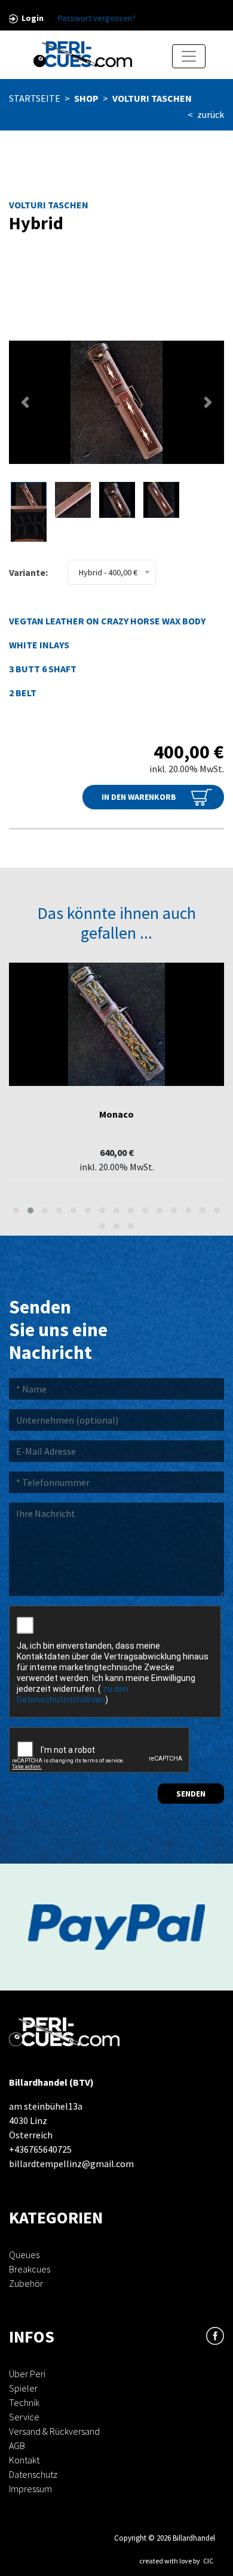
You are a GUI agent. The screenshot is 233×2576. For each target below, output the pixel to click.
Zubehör (26, 2283)
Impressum (30, 2489)
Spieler (23, 2388)
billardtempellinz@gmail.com (71, 2164)
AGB (17, 2445)
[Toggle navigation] (189, 56)
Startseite (35, 98)
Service (24, 2417)
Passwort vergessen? (97, 18)
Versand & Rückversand (54, 2431)
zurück (211, 114)
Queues (24, 2255)
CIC (208, 2561)
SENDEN (191, 1794)
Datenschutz (33, 2474)
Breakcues (30, 2269)
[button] (25, 402)
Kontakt (24, 2460)
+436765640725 (40, 2149)
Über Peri (27, 2374)
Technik (24, 2402)
